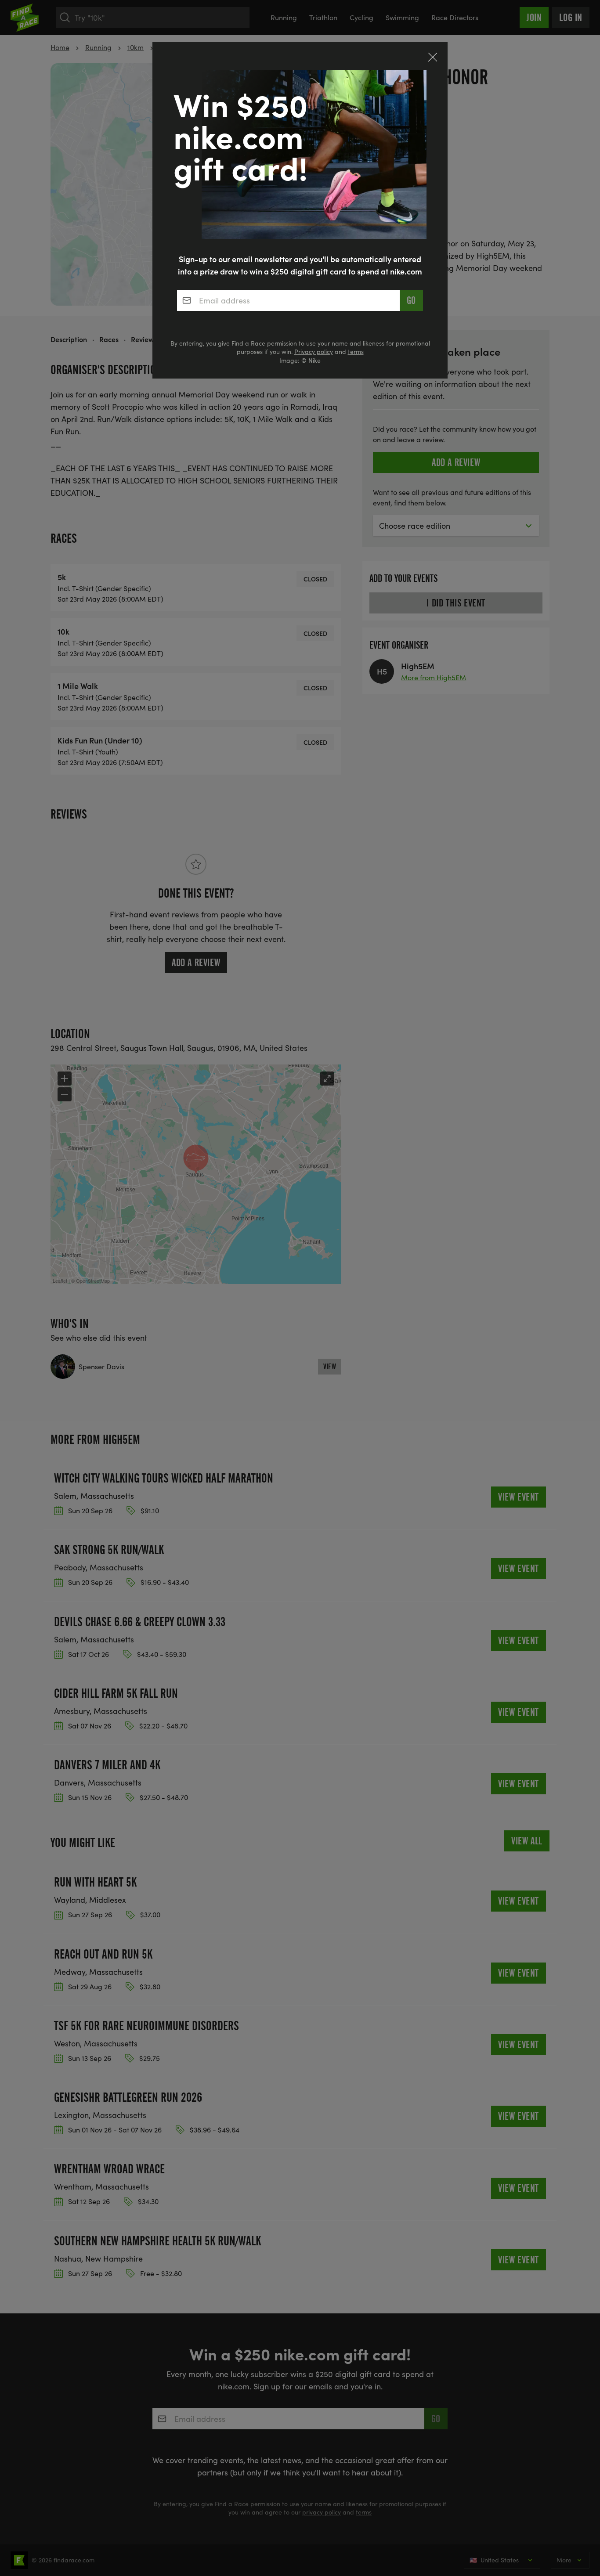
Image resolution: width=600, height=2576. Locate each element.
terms (356, 352)
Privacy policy (314, 352)
